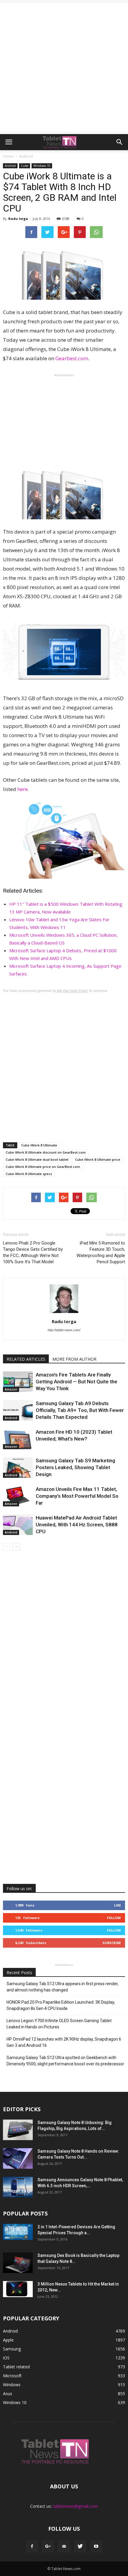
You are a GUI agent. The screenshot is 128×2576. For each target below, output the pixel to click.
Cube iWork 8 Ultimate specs (29, 1174)
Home (8, 156)
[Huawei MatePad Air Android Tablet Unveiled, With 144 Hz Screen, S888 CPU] (18, 1525)
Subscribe (112, 1943)
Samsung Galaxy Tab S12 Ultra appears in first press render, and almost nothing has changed (63, 1987)
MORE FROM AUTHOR (74, 1359)
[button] (120, 142)
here (22, 789)
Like (117, 1905)
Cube (25, 166)
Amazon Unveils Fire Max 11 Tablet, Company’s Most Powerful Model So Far (77, 1496)
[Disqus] (64, 1641)
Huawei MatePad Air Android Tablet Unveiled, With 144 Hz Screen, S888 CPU (77, 1525)
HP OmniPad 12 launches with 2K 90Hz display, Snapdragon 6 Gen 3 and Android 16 (64, 2042)
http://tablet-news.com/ (64, 1330)
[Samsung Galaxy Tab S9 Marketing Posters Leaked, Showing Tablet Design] (18, 1468)
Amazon (11, 1389)
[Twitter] (80, 2547)
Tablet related (16, 2367)
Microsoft (12, 2376)
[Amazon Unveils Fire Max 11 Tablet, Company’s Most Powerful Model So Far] (18, 1496)
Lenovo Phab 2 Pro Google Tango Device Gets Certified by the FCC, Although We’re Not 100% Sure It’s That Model (33, 1252)
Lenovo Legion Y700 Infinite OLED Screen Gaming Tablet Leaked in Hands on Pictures (59, 2024)
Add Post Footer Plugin (72, 991)
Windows (12, 2385)
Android (10, 166)
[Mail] (64, 2547)
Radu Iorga (18, 219)
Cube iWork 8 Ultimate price (98, 1159)
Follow (114, 1918)
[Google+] (48, 2547)
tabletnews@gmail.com (75, 2506)
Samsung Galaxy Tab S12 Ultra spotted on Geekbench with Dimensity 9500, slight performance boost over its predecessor (65, 2061)
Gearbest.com (72, 358)
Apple (8, 2340)
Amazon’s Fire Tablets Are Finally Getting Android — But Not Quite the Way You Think (77, 1382)
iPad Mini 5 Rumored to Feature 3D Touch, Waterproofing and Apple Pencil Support (101, 1252)
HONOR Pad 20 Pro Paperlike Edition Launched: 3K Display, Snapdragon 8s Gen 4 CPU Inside (61, 2005)
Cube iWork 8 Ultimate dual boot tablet (37, 1159)
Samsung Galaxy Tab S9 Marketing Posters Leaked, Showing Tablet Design (75, 1467)
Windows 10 (42, 166)
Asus (8, 2394)
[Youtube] (96, 2547)
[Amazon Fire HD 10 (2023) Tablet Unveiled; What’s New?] (18, 1439)
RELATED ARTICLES (26, 1359)
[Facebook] (32, 2547)
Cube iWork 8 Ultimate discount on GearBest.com (46, 1152)
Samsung (12, 2349)
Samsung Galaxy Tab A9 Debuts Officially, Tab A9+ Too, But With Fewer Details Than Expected (80, 1410)
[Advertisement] (64, 67)
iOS (6, 2358)
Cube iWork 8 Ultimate (39, 1145)
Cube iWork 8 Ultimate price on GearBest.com (43, 1167)
